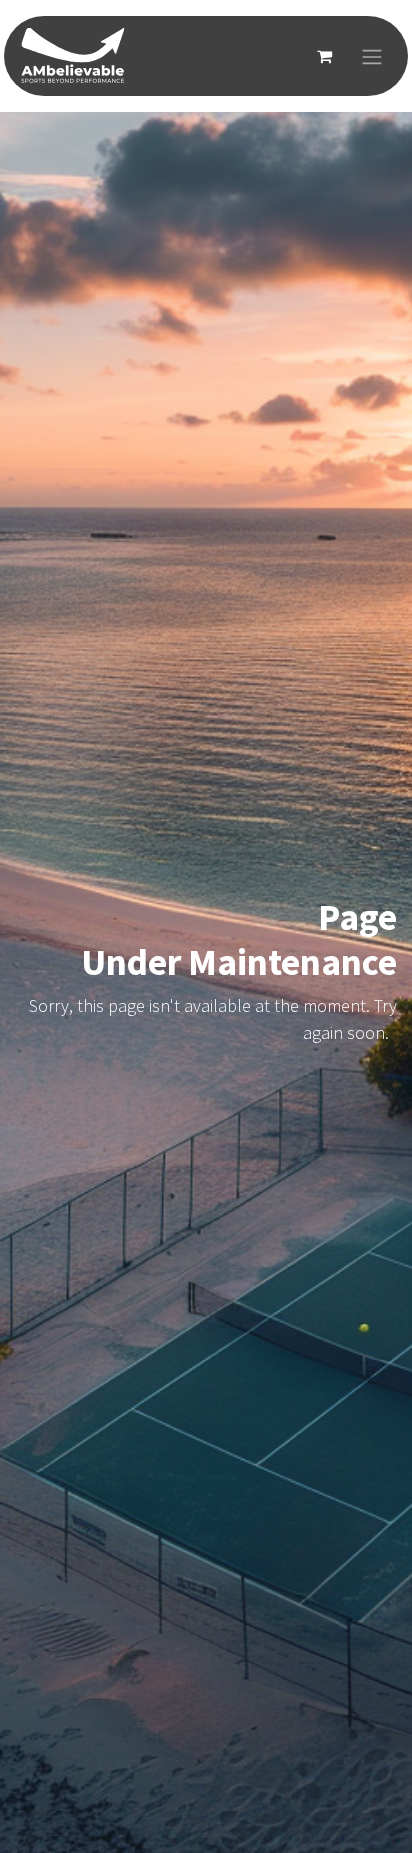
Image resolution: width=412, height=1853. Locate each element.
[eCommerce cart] (324, 56)
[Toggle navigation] (372, 56)
